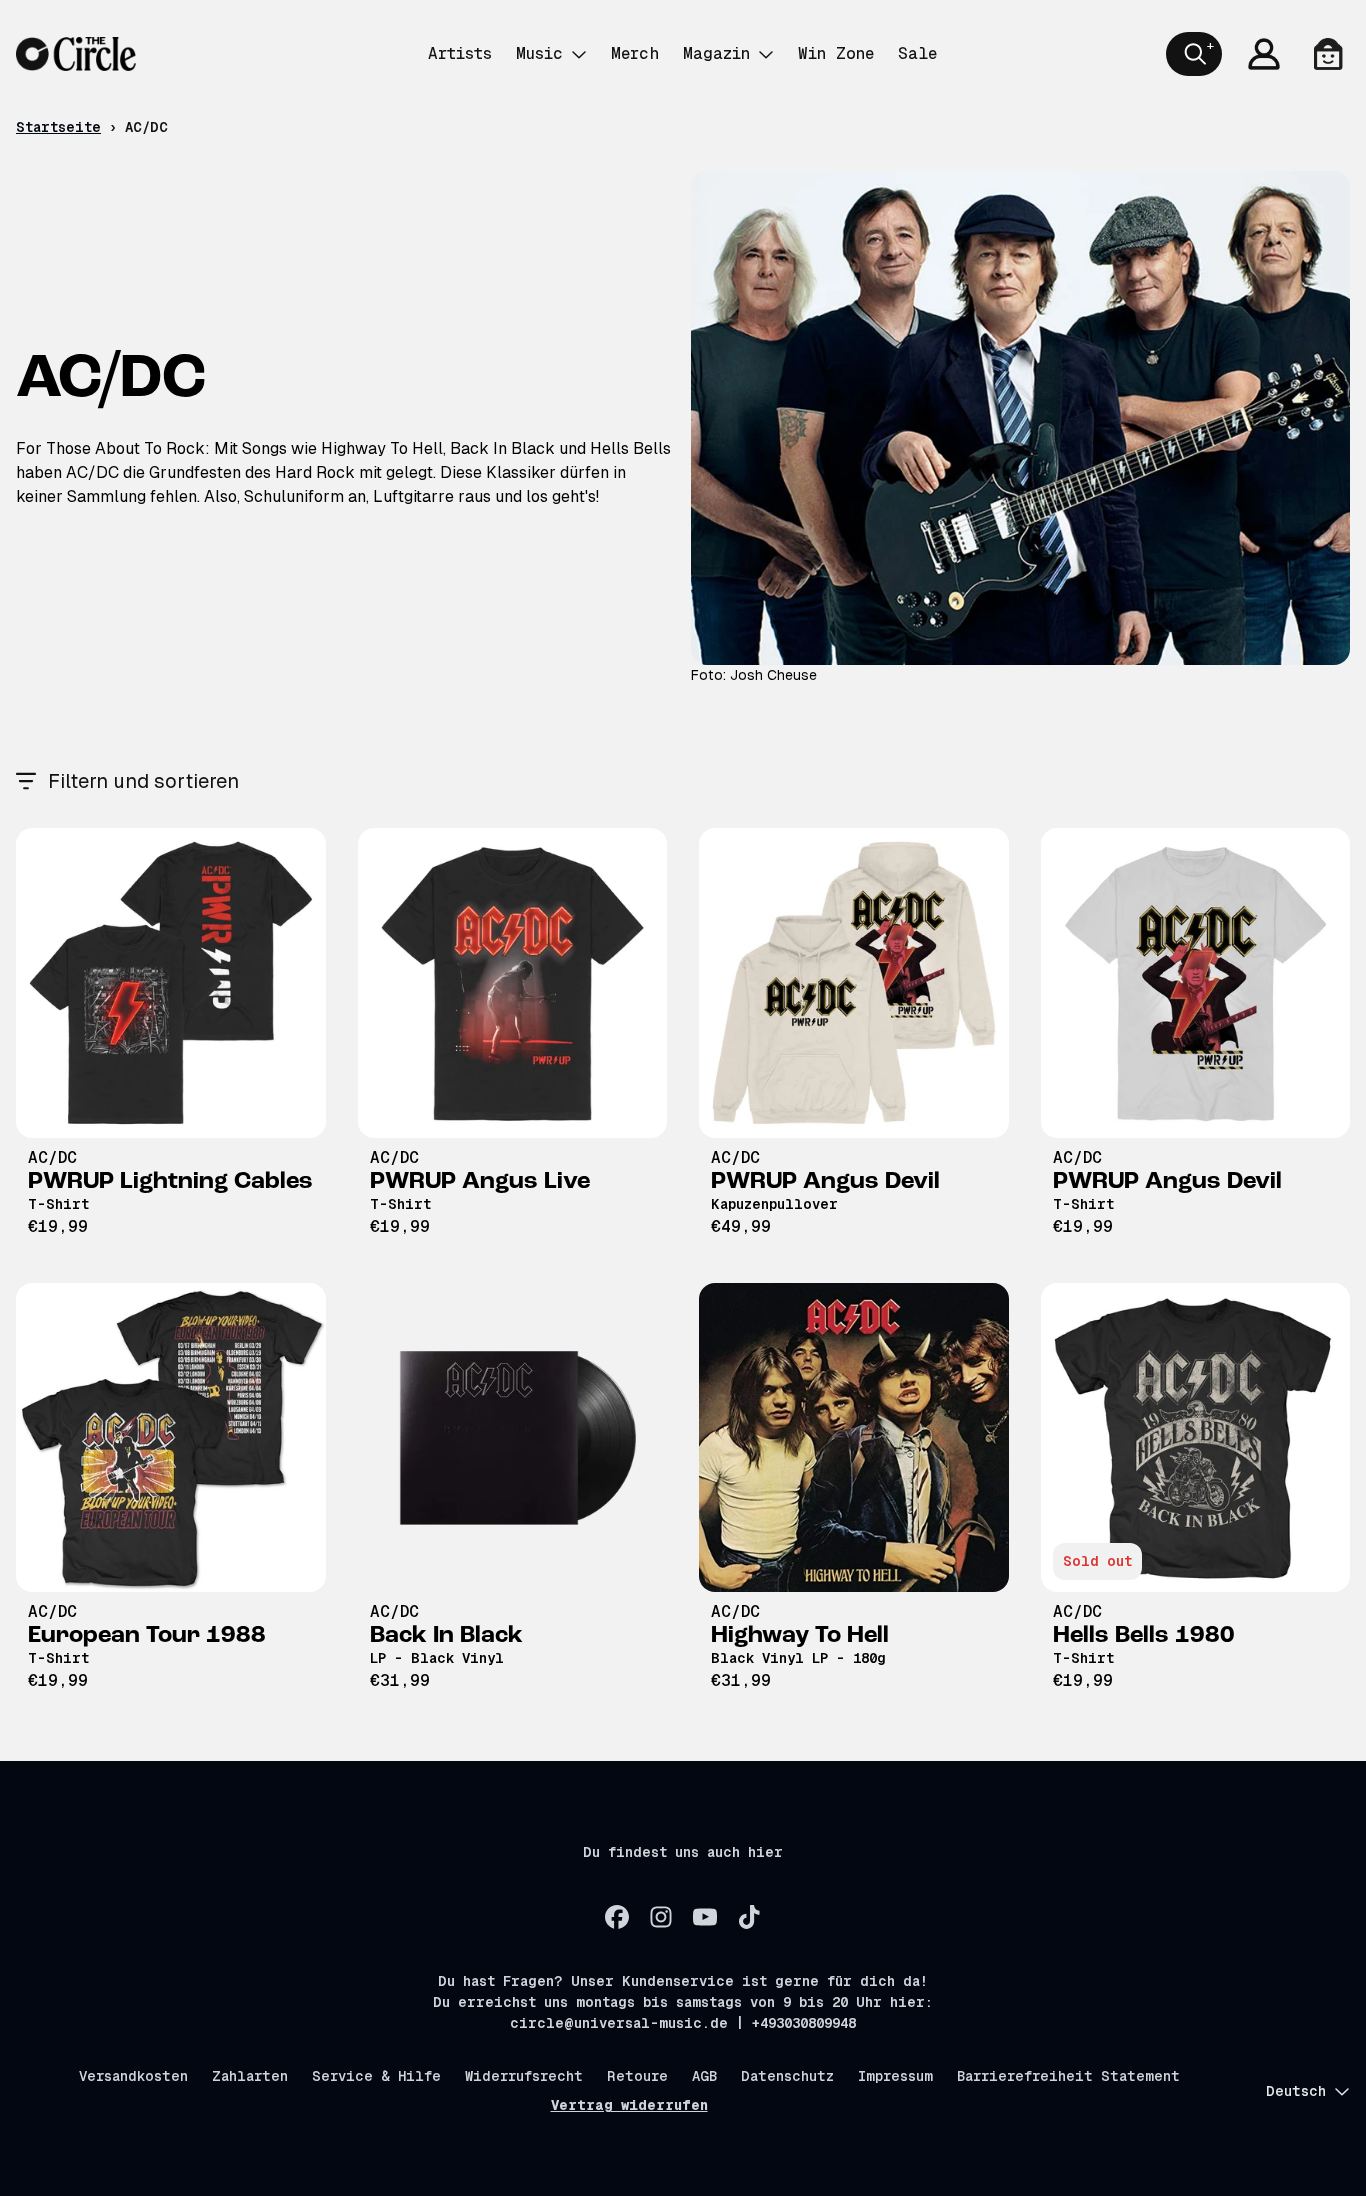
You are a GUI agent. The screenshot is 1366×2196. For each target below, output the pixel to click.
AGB (704, 2076)
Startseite (58, 127)
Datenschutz (787, 2076)
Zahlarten (250, 2076)
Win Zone (836, 53)
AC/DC (52, 1157)
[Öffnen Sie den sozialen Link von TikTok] (749, 1917)
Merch (635, 53)
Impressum (895, 2076)
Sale (917, 53)
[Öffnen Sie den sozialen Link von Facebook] (617, 1917)
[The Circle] (76, 54)
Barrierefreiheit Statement (1068, 2076)
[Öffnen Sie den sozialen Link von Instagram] (661, 1917)
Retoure (637, 2076)
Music (539, 53)
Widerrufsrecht (524, 2076)
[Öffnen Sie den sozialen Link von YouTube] (705, 1917)
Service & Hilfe (376, 2076)
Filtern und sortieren (143, 781)
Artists (460, 53)
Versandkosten (133, 2076)
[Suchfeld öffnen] (1194, 54)
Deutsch (1296, 2091)
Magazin (716, 53)
